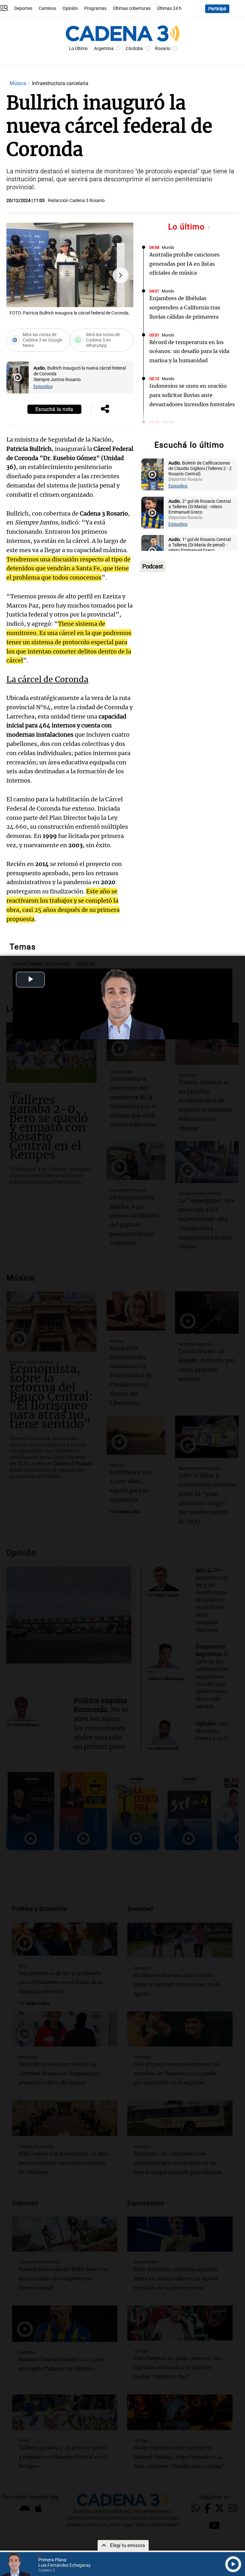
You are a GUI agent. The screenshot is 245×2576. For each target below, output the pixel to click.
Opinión (70, 8)
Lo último (188, 227)
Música (19, 83)
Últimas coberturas (132, 8)
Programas (95, 8)
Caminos (47, 8)
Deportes (23, 8)
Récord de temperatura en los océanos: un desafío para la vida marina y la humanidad (189, 351)
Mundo (168, 247)
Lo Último (78, 49)
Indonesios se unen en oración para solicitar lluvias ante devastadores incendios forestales (192, 395)
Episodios (43, 387)
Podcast (153, 566)
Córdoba (134, 49)
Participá (217, 9)
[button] (121, 275)
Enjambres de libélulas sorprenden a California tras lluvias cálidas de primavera (185, 307)
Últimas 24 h (169, 8)
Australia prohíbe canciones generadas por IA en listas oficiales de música (184, 264)
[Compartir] (105, 409)
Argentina (104, 49)
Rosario (163, 49)
